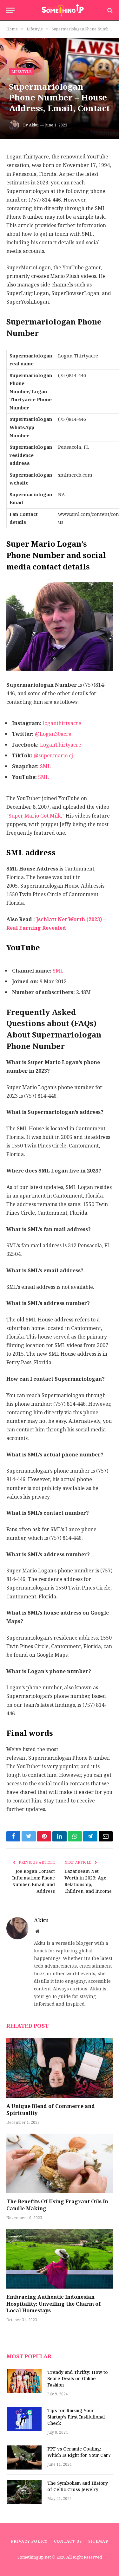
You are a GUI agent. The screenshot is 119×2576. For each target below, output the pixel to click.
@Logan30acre (53, 734)
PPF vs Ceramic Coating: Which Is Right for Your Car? (79, 2452)
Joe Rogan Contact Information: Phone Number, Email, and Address (33, 1881)
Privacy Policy (29, 2541)
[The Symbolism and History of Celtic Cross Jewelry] (24, 2492)
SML (45, 766)
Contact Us (68, 2541)
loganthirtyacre (62, 723)
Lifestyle (21, 72)
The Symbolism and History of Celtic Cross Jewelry (78, 2486)
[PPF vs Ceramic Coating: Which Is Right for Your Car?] (24, 2457)
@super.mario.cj (53, 756)
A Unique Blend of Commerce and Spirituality (51, 2110)
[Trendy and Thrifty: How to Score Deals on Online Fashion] (24, 2381)
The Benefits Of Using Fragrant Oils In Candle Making (57, 2205)
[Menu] (10, 10)
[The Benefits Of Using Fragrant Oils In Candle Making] (60, 2163)
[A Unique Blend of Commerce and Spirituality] (60, 2068)
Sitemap (98, 2541)
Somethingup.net (35, 2557)
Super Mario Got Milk (35, 816)
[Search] (109, 10)
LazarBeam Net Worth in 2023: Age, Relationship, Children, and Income (88, 1881)
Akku (34, 125)
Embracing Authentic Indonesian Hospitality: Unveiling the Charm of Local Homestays (54, 2304)
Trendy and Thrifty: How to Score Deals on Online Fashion (78, 2379)
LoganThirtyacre (61, 745)
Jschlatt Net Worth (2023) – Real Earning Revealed (56, 924)
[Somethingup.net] (63, 10)
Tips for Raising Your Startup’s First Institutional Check (76, 2417)
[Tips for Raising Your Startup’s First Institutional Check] (24, 2419)
